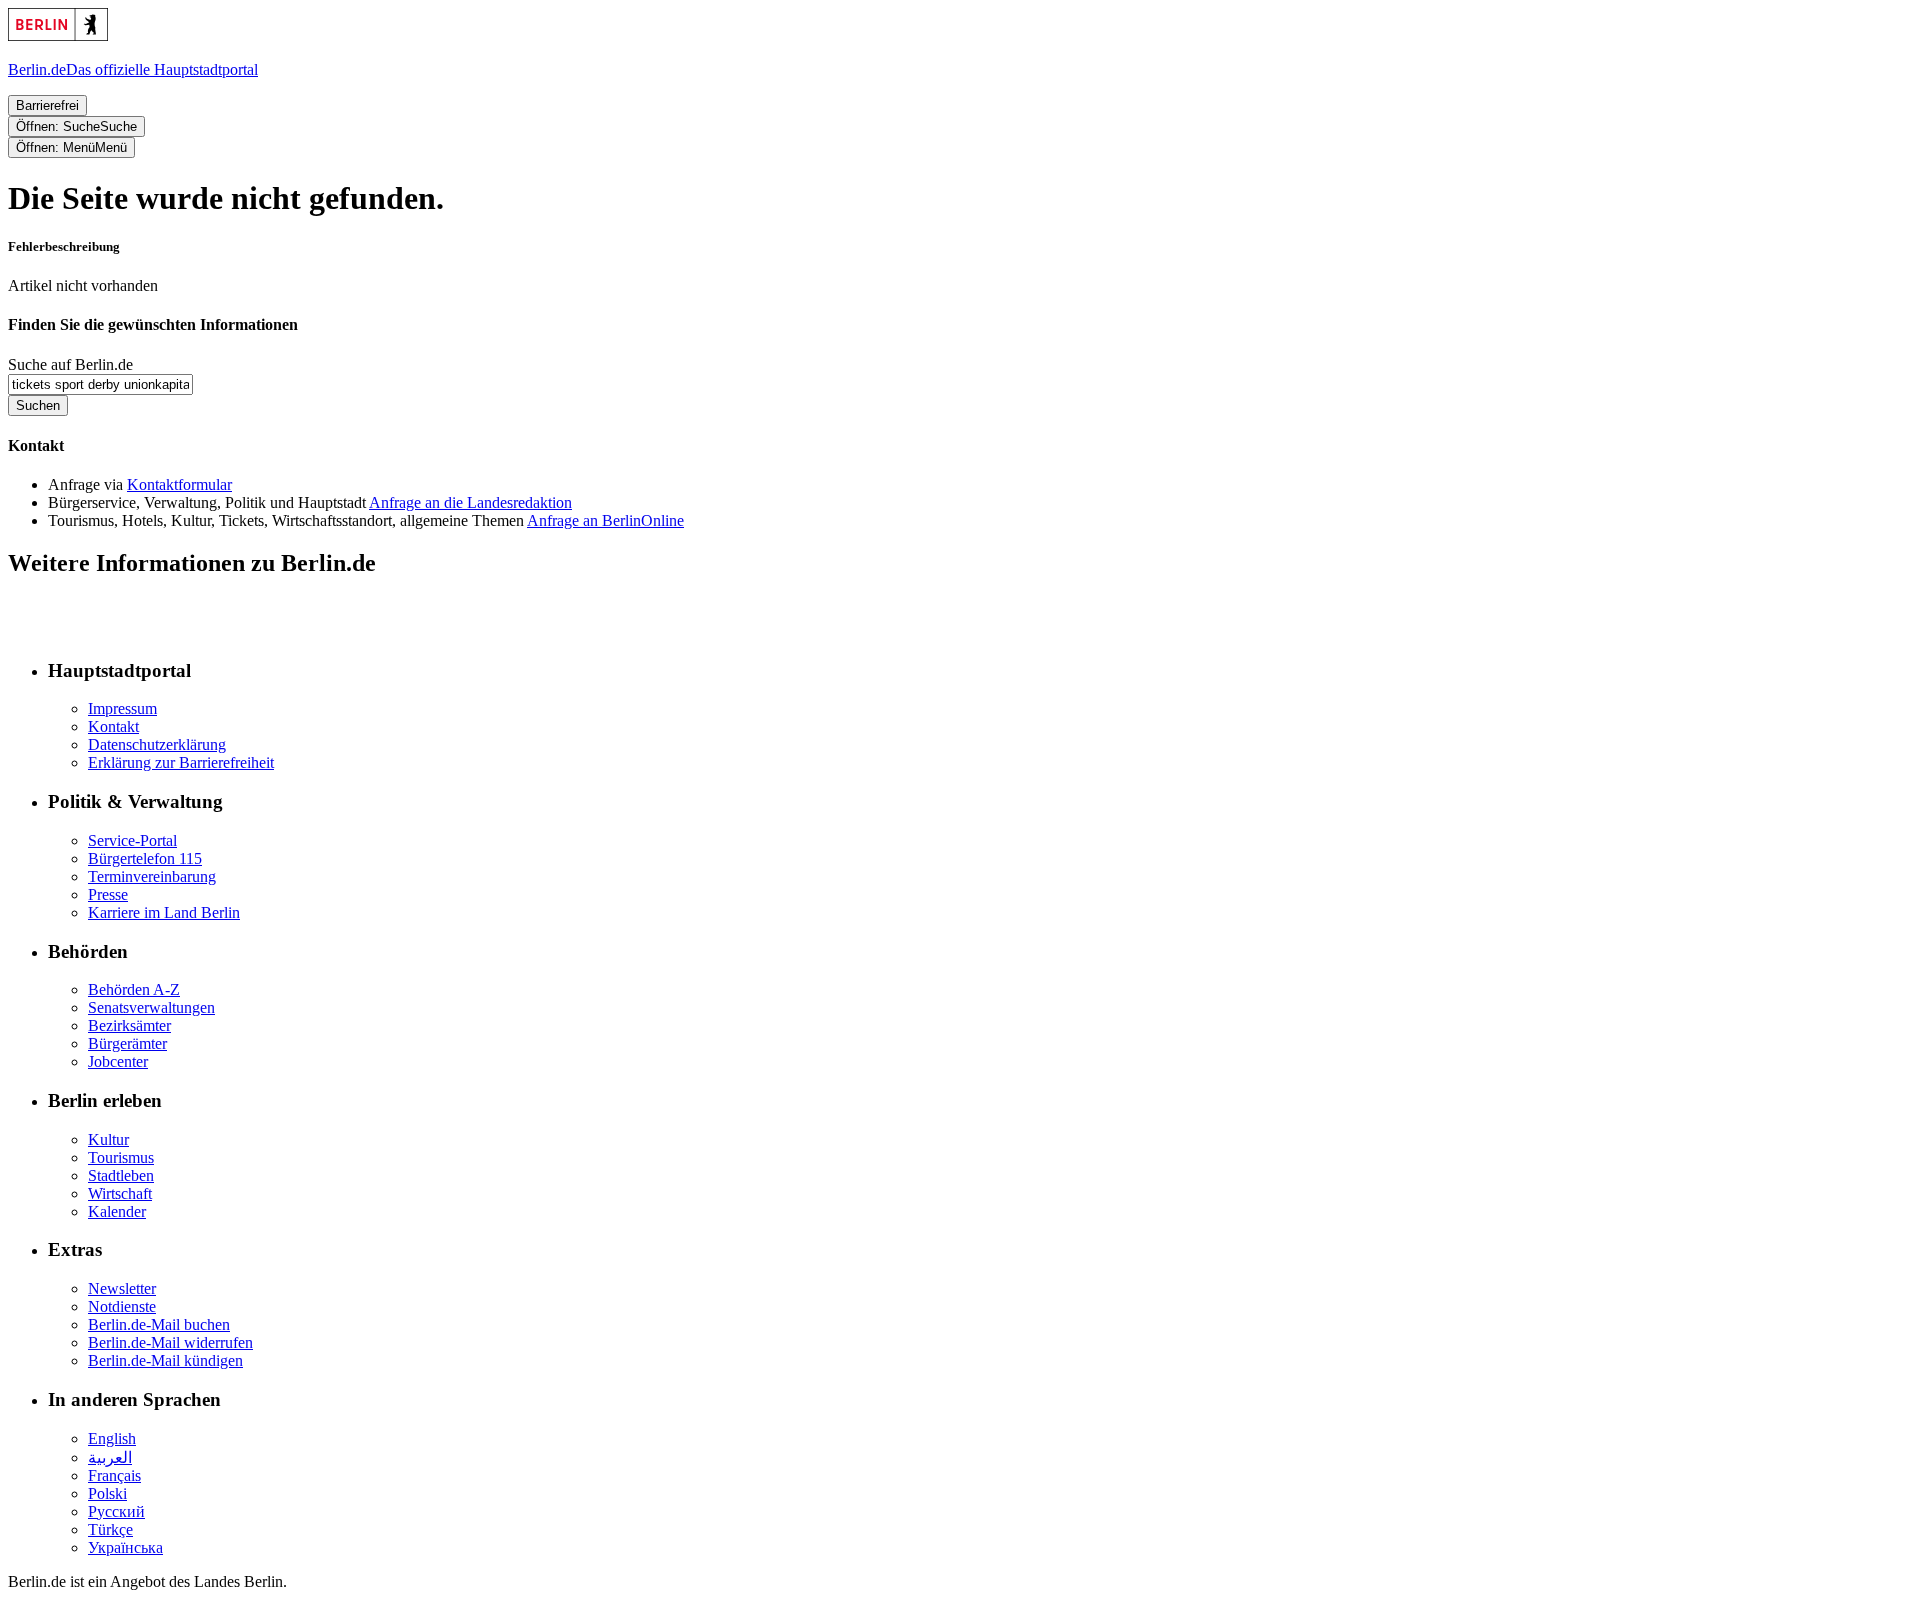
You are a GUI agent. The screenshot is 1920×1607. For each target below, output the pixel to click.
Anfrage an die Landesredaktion (470, 502)
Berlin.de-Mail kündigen (165, 1360)
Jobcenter (118, 1061)
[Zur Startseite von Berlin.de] (68, 631)
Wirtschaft (120, 1193)
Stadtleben (121, 1175)
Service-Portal (132, 840)
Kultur (108, 1139)
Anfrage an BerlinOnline (605, 520)
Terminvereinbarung (152, 876)
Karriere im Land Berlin (164, 912)
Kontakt (113, 726)
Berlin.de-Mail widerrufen (170, 1342)
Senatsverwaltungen (151, 1007)
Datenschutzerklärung (157, 744)
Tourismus (121, 1157)
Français (114, 1475)
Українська (125, 1547)
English (112, 1438)
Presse (108, 894)
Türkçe (110, 1529)
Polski (107, 1493)
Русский (116, 1511)
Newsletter (122, 1288)
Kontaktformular (179, 484)
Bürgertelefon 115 (145, 858)
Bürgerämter (127, 1043)
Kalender (117, 1211)
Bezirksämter (129, 1025)
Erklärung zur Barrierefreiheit (181, 762)
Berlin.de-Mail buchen (159, 1324)
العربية (110, 1457)
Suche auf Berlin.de (70, 364)
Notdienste (122, 1306)
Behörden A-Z (134, 989)
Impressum (122, 708)
